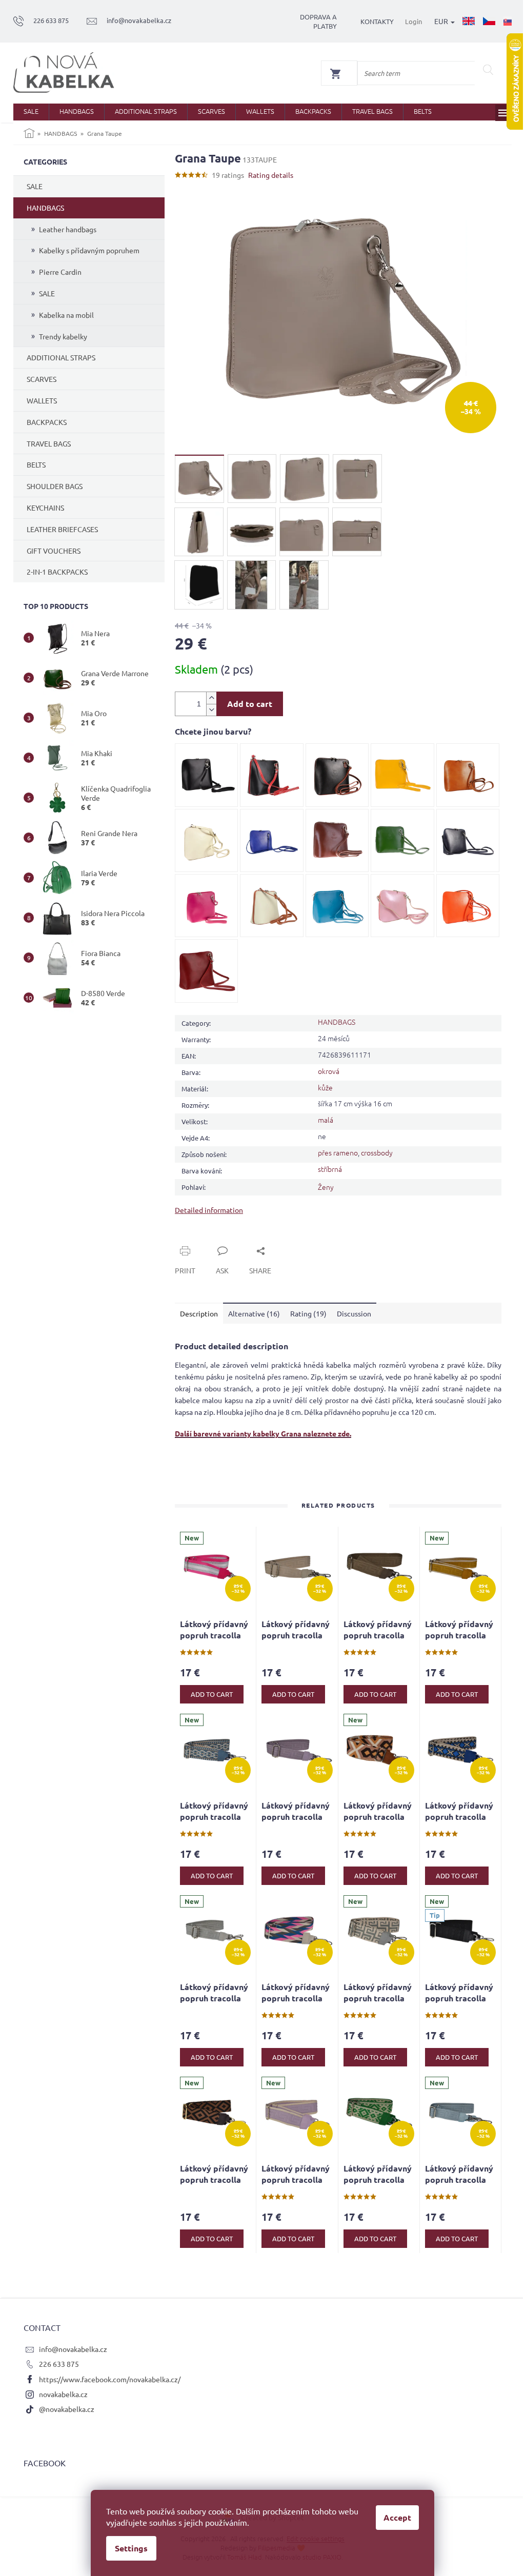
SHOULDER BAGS (55, 486)
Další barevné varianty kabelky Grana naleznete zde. (263, 1433)
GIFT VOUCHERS (54, 551)
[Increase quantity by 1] (211, 698)
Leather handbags (68, 229)
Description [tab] (199, 1313)
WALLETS (42, 400)
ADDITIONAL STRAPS (61, 357)
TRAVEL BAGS (49, 443)
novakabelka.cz (63, 2394)
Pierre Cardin (60, 272)
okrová (329, 1071)
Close (195, 1239)
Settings (131, 2548)
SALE (35, 186)
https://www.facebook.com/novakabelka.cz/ (110, 2379)
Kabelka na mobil (66, 315)
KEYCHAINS (45, 508)
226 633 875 (59, 2364)
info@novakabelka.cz (73, 2349)
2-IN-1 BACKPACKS (57, 572)
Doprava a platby (318, 21)
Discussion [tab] (354, 1313)
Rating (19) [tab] (308, 1313)
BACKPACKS (47, 422)
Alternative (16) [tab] (254, 1313)
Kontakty (377, 21)
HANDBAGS (45, 208)
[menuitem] (31, 112)
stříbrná (330, 1169)
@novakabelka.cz (67, 2409)
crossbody (377, 1152)
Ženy (326, 1187)
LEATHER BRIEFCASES (62, 529)
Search (488, 70)
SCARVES (42, 379)
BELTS (36, 464)
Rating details (271, 175)
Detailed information (209, 1210)
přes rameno (338, 1152)
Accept (397, 2517)
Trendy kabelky (63, 336)
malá (326, 1120)
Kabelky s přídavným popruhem (89, 250)
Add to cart (250, 704)
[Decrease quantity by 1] (211, 710)
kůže (325, 1087)
